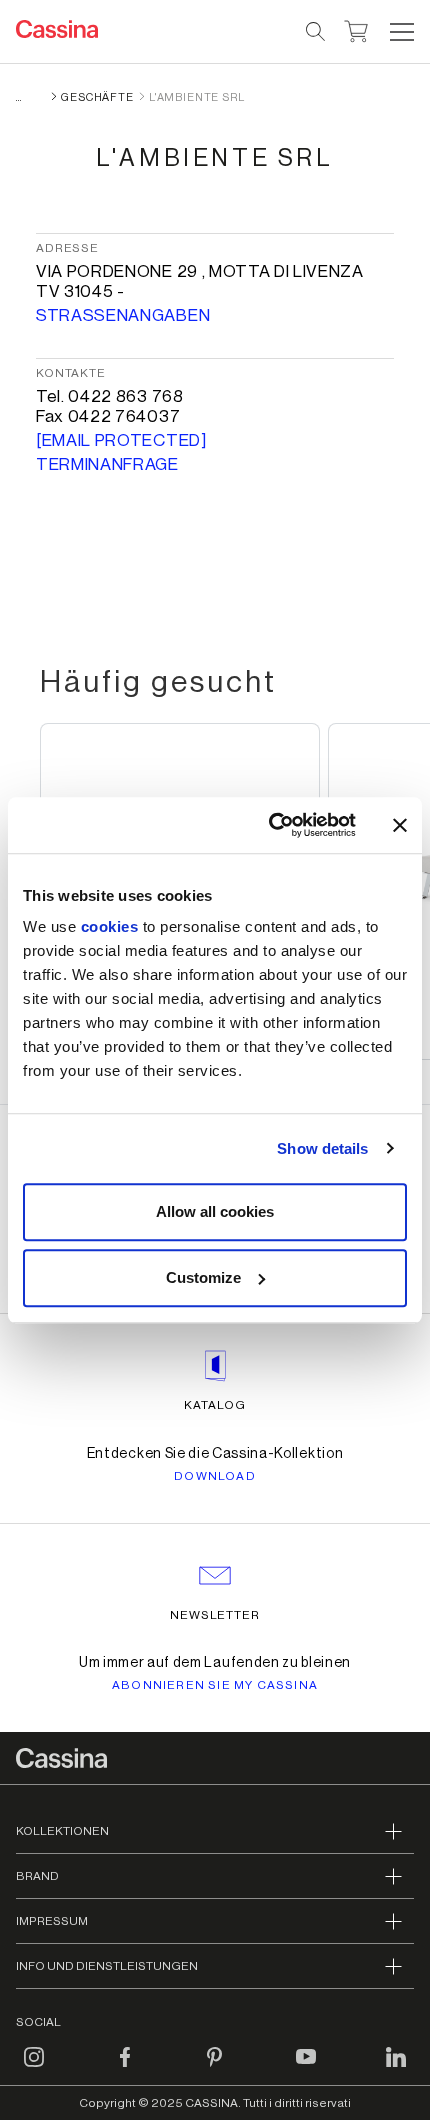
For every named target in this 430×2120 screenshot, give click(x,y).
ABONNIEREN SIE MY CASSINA (215, 1685)
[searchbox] (316, 32)
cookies (110, 926)
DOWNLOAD (215, 1476)
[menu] (402, 32)
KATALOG (215, 1405)
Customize (203, 1277)
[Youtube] (306, 2069)
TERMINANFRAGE (107, 464)
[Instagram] (34, 2069)
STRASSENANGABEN (123, 315)
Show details (322, 1148)
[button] (399, 32)
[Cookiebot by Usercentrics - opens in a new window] (270, 825)
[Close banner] (400, 825)
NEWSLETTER (215, 1615)
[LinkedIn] (396, 2069)
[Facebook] (125, 2069)
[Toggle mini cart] (356, 29)
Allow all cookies (215, 1211)
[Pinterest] (215, 2069)
